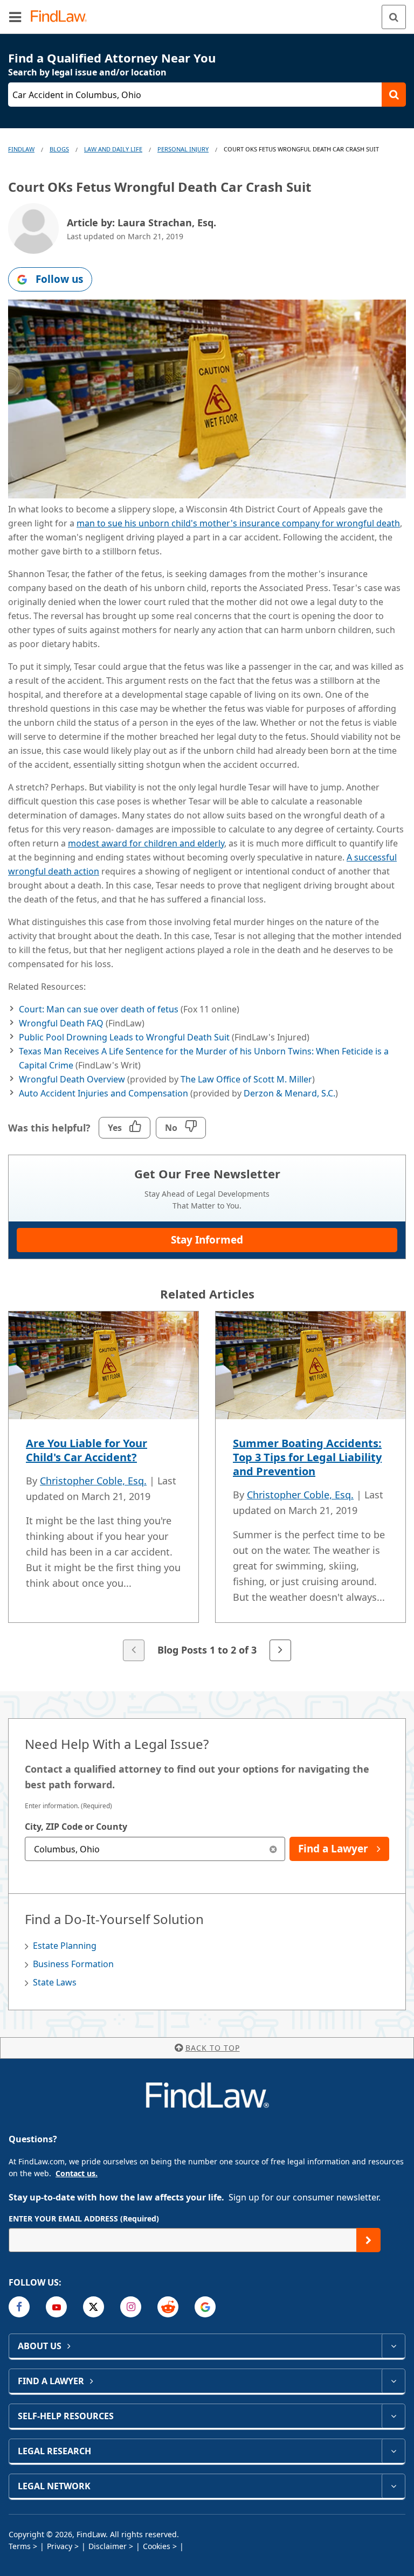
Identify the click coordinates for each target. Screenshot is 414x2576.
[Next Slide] (280, 1650)
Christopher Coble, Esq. (93, 1481)
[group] (207, 1487)
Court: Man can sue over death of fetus (99, 1009)
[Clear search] (273, 1849)
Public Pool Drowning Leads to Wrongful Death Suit (124, 1037)
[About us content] (393, 2346)
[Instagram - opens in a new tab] (131, 2307)
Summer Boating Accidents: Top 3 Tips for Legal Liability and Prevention (307, 1457)
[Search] (394, 17)
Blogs (59, 149)
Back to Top (213, 2048)
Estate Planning (65, 1946)
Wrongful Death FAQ (61, 1023)
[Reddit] (168, 2307)
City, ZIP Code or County (76, 1827)
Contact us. (77, 2173)
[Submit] (368, 2240)
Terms (20, 2546)
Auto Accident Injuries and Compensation (103, 1093)
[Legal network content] (393, 2486)
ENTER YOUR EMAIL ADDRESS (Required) (84, 2219)
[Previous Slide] (134, 1650)
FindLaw (21, 149)
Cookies (157, 2546)
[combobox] (155, 1849)
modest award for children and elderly (146, 843)
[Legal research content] (393, 2451)
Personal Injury (183, 149)
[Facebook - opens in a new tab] (19, 2307)
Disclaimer (108, 2546)
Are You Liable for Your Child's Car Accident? (87, 1450)
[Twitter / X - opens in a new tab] (94, 2307)
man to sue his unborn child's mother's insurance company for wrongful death (238, 523)
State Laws (55, 1982)
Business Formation (73, 1964)
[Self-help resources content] (393, 2416)
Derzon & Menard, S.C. (289, 1093)
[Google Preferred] (205, 2307)
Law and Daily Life (113, 149)
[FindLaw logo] (62, 17)
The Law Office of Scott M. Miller (246, 1079)
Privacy (60, 2546)
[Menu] (15, 17)
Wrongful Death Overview (72, 1079)
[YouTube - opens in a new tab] (56, 2307)
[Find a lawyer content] (393, 2381)
